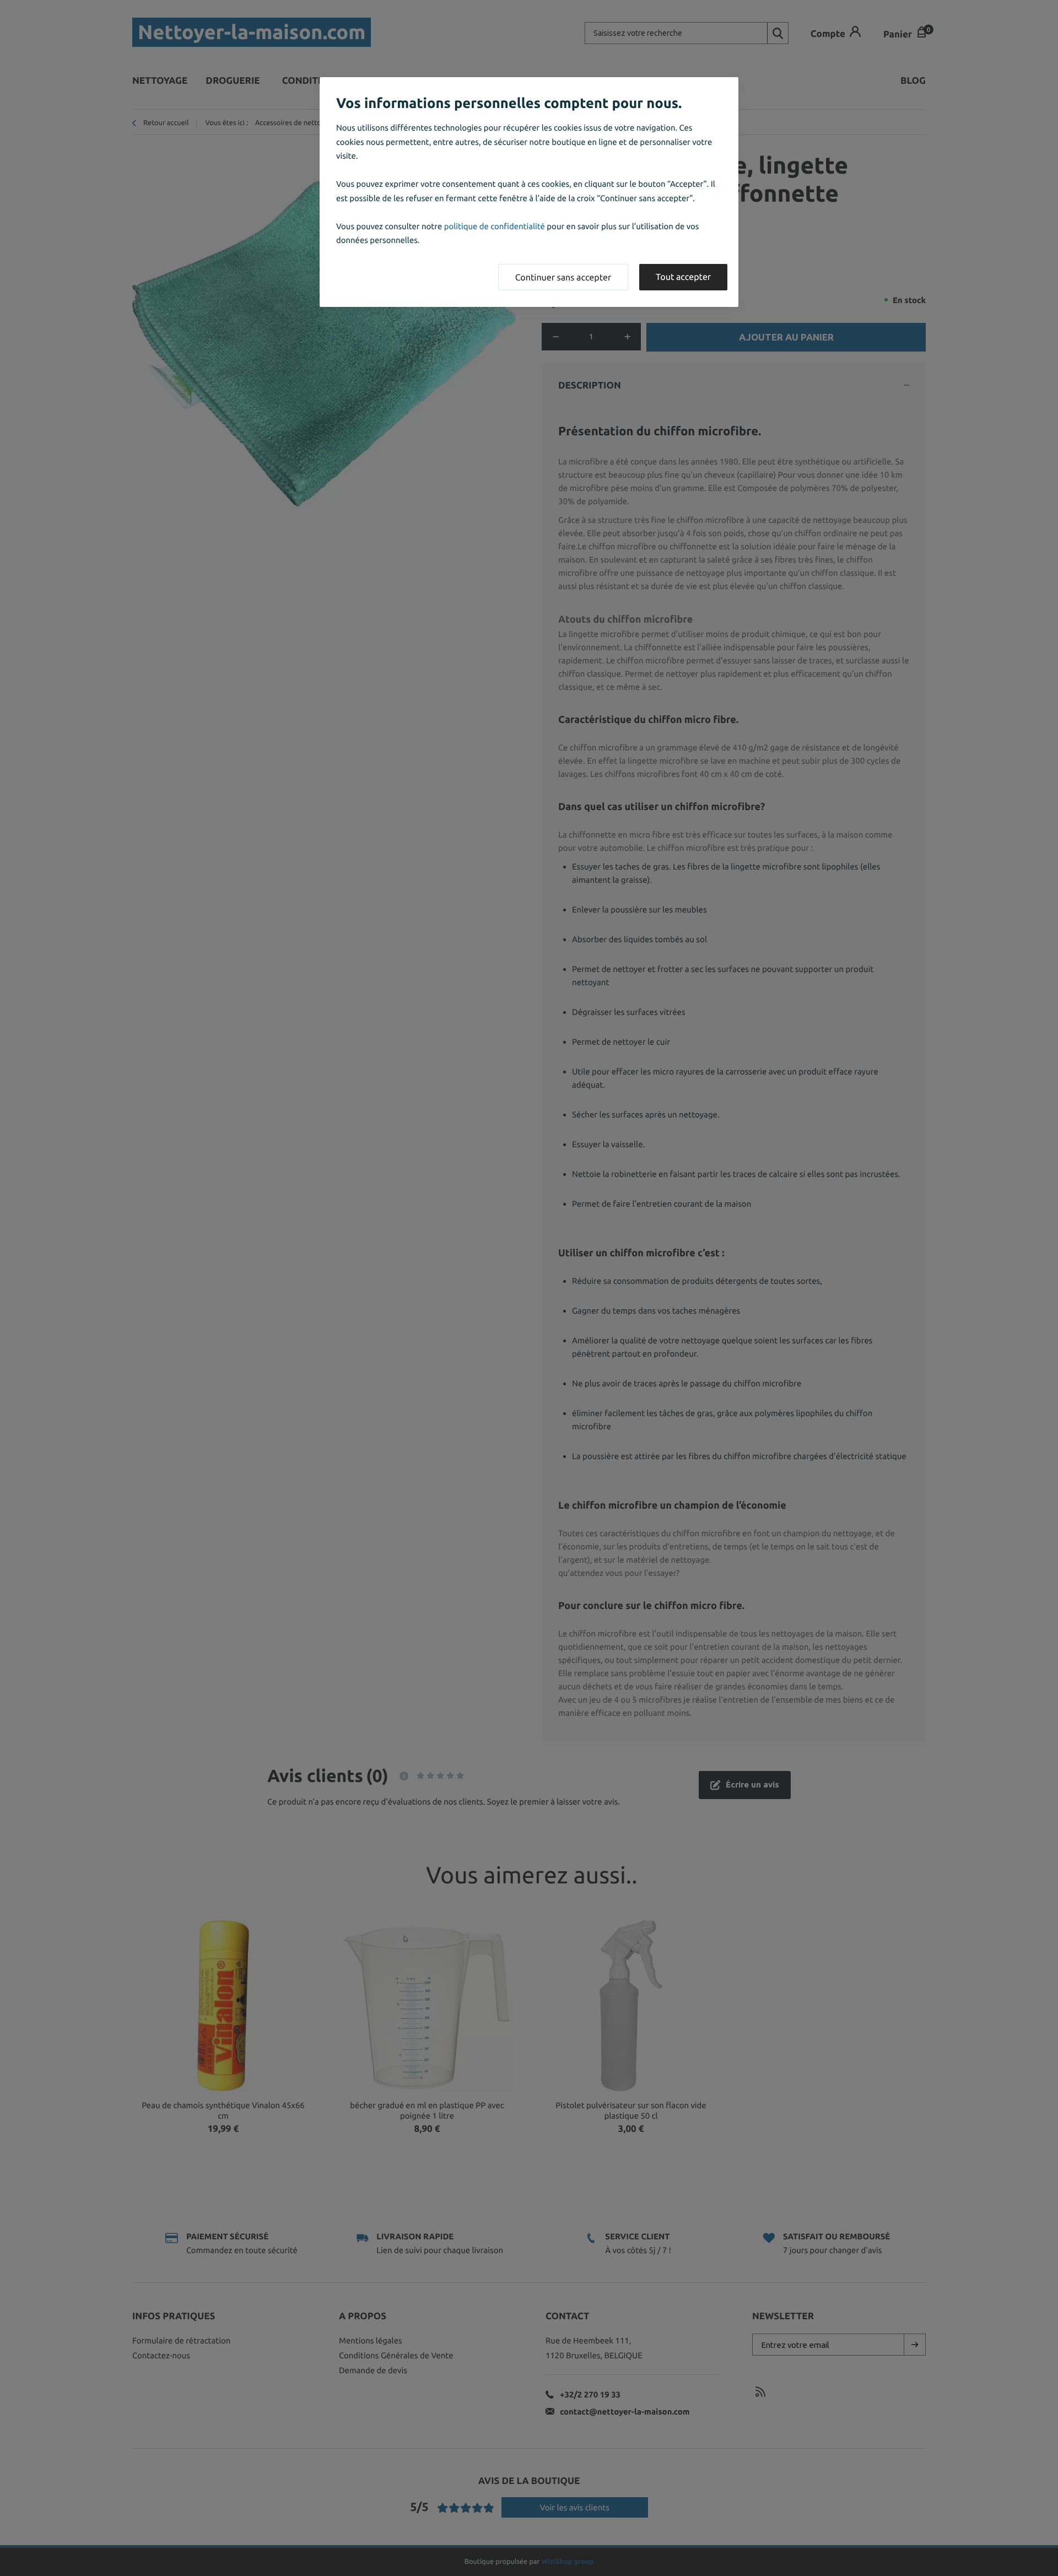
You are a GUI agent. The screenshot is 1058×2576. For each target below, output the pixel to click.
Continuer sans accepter (563, 278)
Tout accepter (683, 277)
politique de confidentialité (495, 226)
